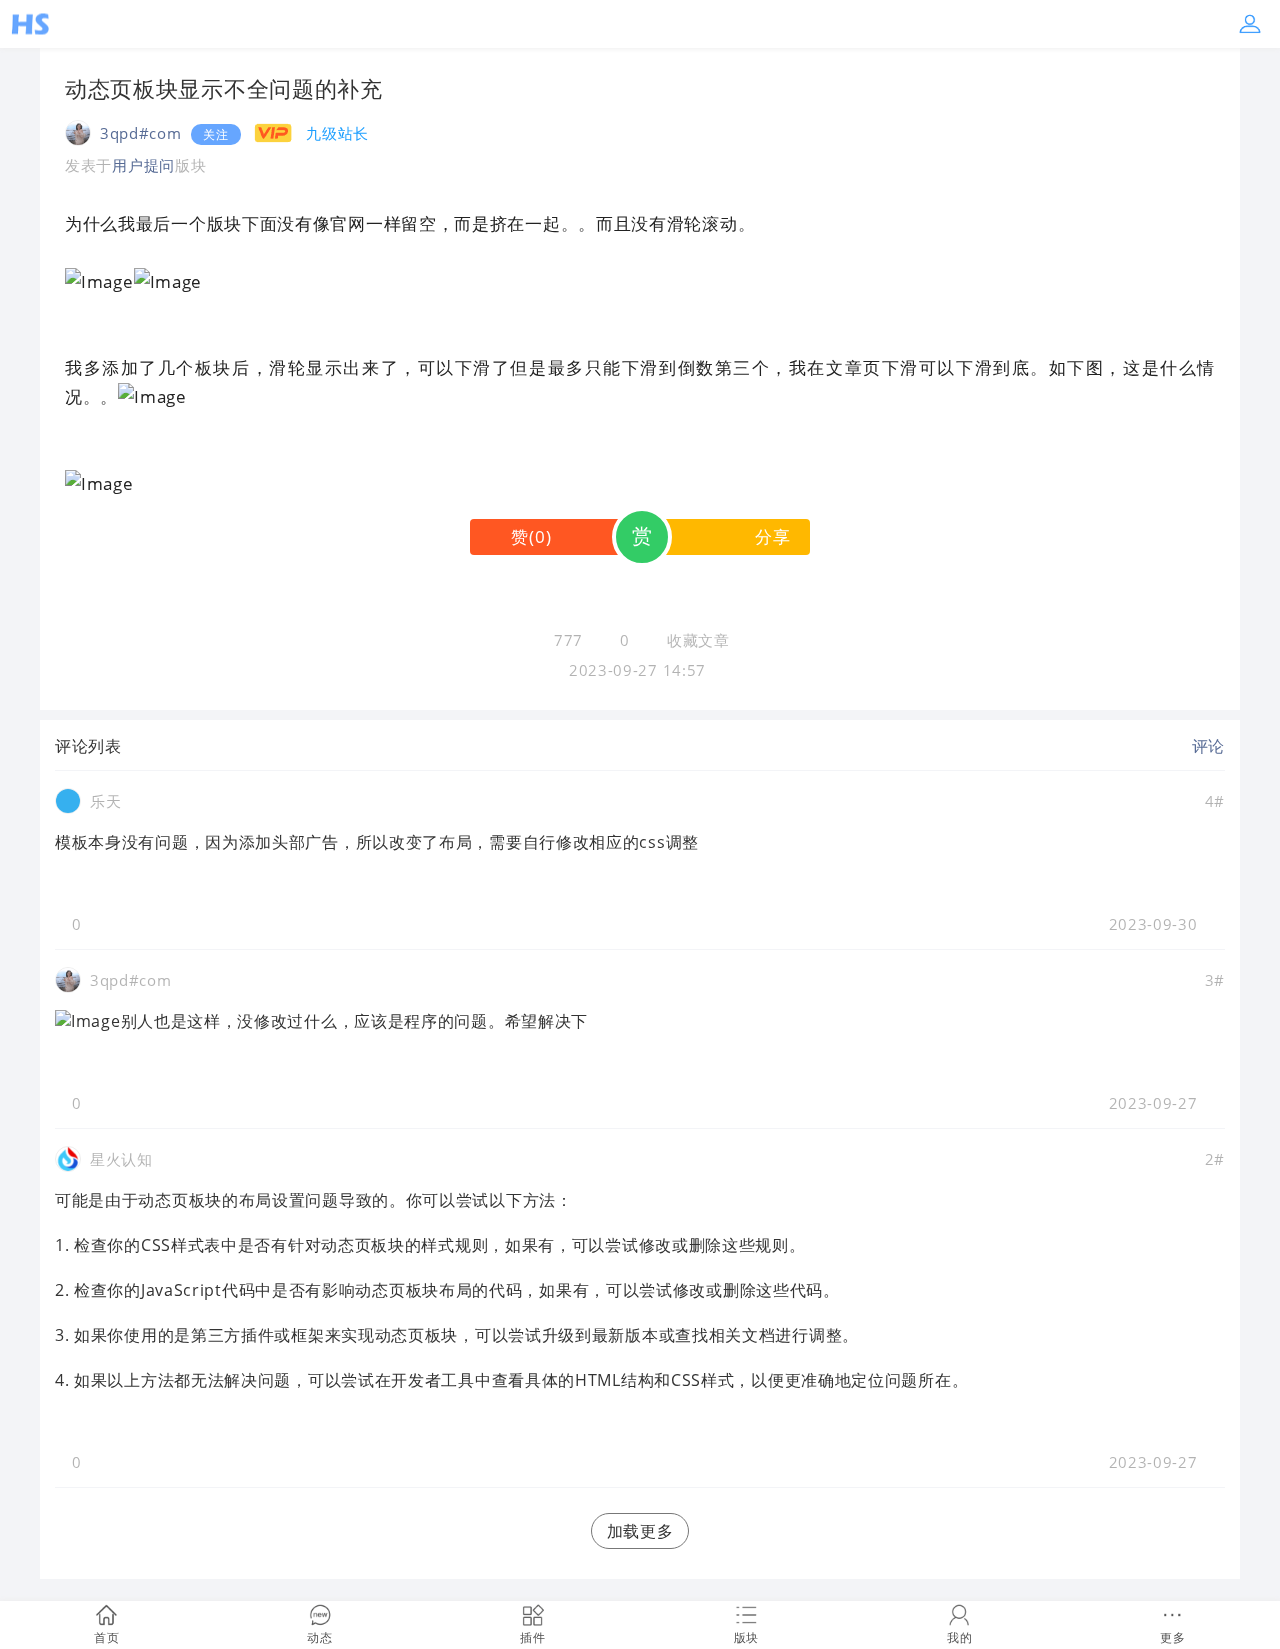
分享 (772, 536)
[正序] (137, 746)
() (531, 536)
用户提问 (143, 165)
